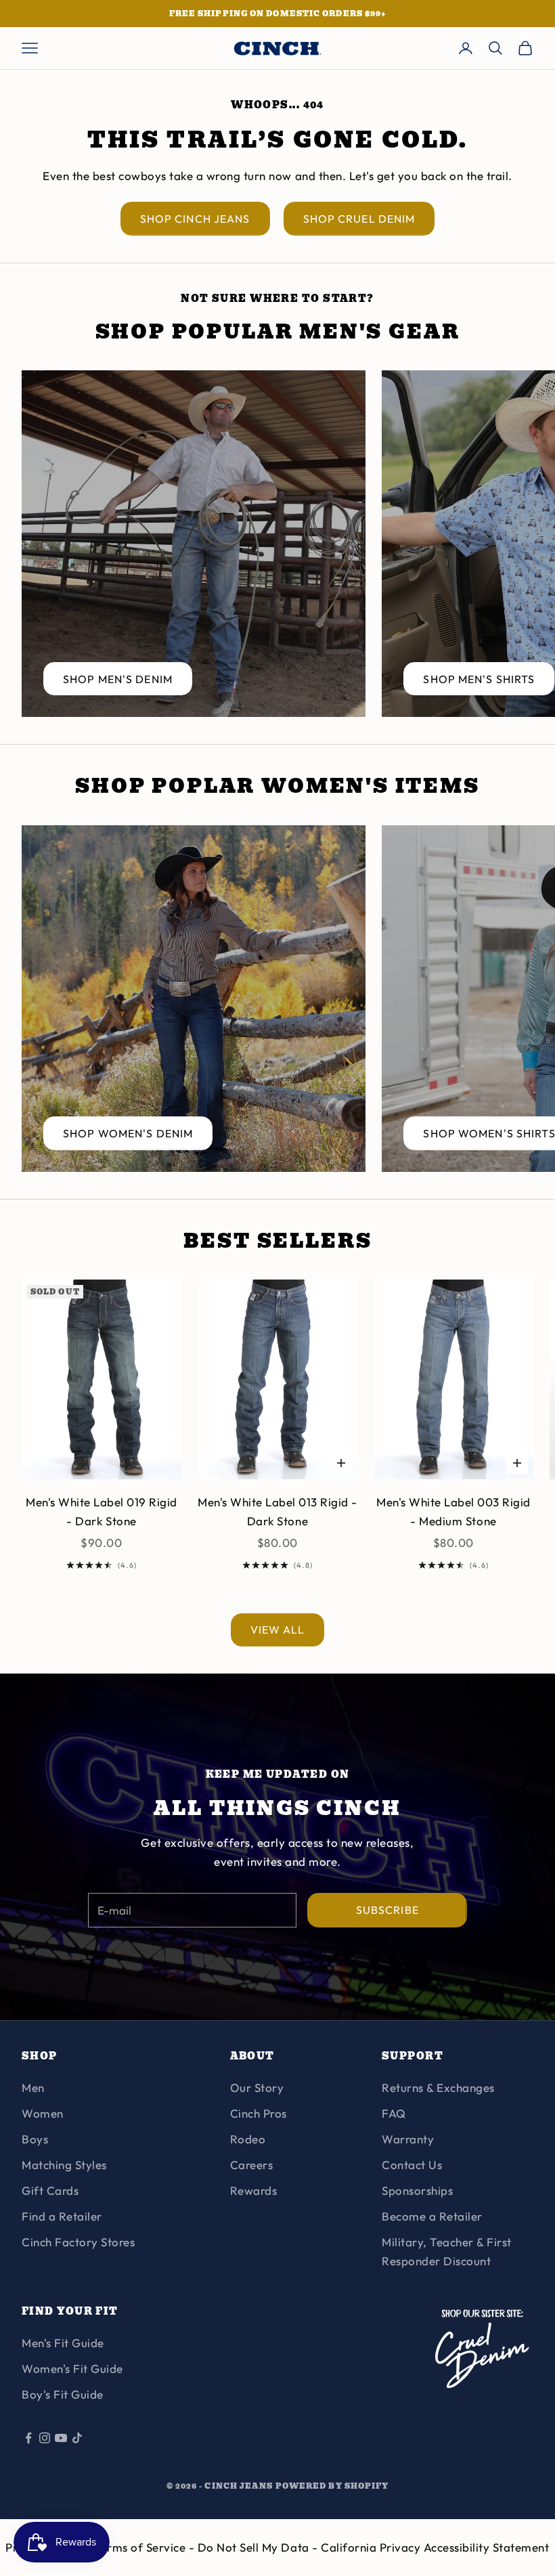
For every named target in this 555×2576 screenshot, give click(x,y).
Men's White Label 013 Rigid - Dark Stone (277, 1511)
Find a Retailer (62, 2216)
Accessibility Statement (487, 2547)
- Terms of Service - (141, 2547)
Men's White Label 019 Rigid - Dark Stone (102, 1511)
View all (278, 1630)
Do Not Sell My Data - (259, 2547)
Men (33, 2088)
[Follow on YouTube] (61, 2438)
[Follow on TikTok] (77, 2438)
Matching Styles (64, 2165)
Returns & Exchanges (438, 2088)
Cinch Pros (259, 2113)
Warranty (408, 2139)
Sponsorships (417, 2190)
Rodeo (248, 2139)
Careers (252, 2165)
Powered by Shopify (332, 2486)
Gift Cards (50, 2190)
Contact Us (412, 2165)
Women (43, 2113)
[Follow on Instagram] (45, 2438)
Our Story (257, 2088)
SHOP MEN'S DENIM (118, 679)
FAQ (394, 2113)
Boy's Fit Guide (63, 2394)
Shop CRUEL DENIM (359, 219)
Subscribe (387, 1910)
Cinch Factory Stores (78, 2242)
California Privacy (372, 2547)
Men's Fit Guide (63, 2343)
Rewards (254, 2190)
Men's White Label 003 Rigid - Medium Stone (453, 1511)
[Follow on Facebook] (28, 2438)
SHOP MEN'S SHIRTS (479, 679)
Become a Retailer (432, 2216)
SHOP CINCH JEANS (195, 219)
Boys (35, 2139)
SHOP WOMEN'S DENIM (128, 1133)
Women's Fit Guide (72, 2368)
